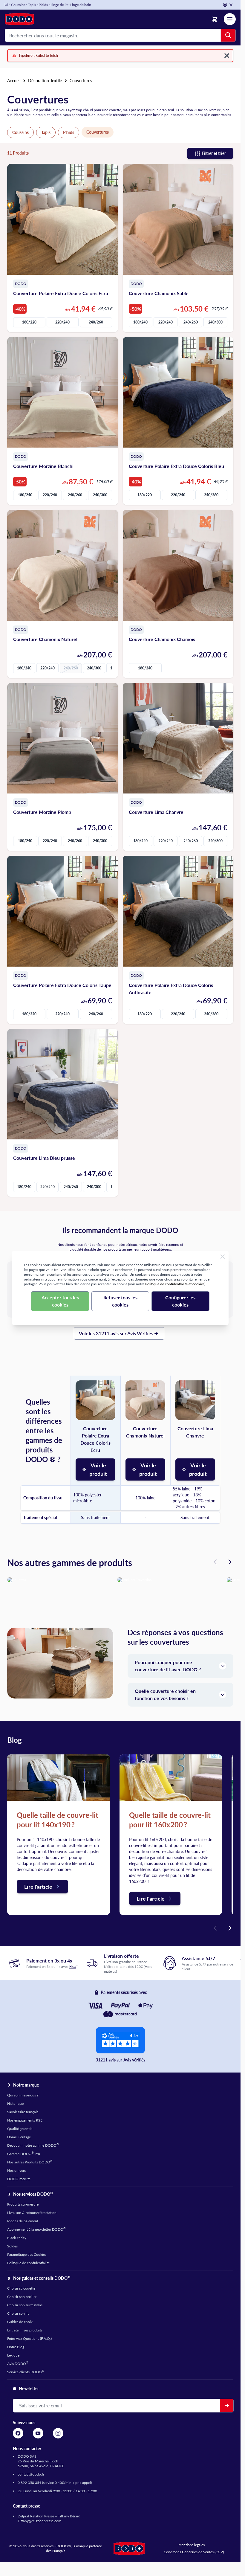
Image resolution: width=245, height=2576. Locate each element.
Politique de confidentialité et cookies (175, 1284)
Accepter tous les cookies (60, 1301)
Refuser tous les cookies (120, 1301)
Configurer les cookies (180, 1301)
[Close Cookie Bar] (223, 1257)
